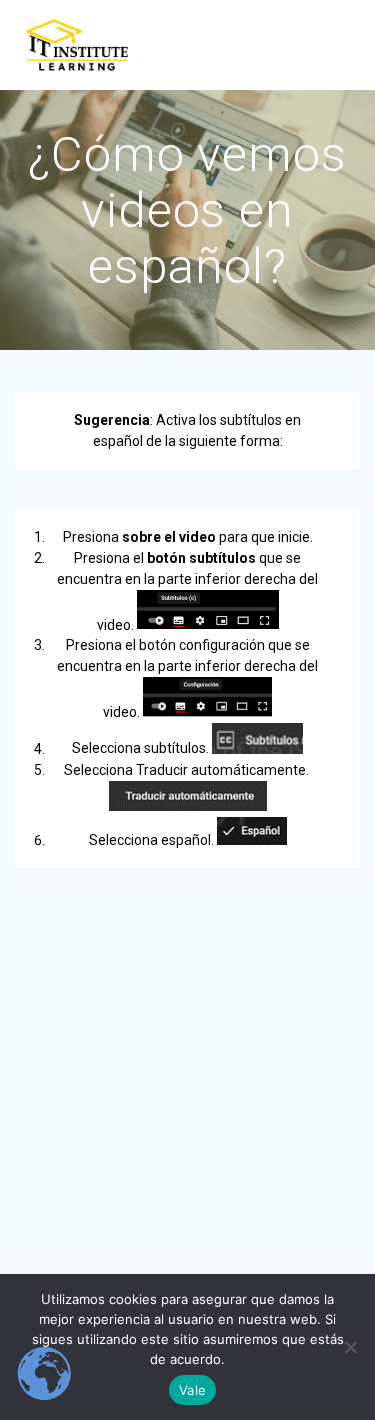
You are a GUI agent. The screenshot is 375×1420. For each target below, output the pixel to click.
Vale (192, 1390)
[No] (350, 1347)
